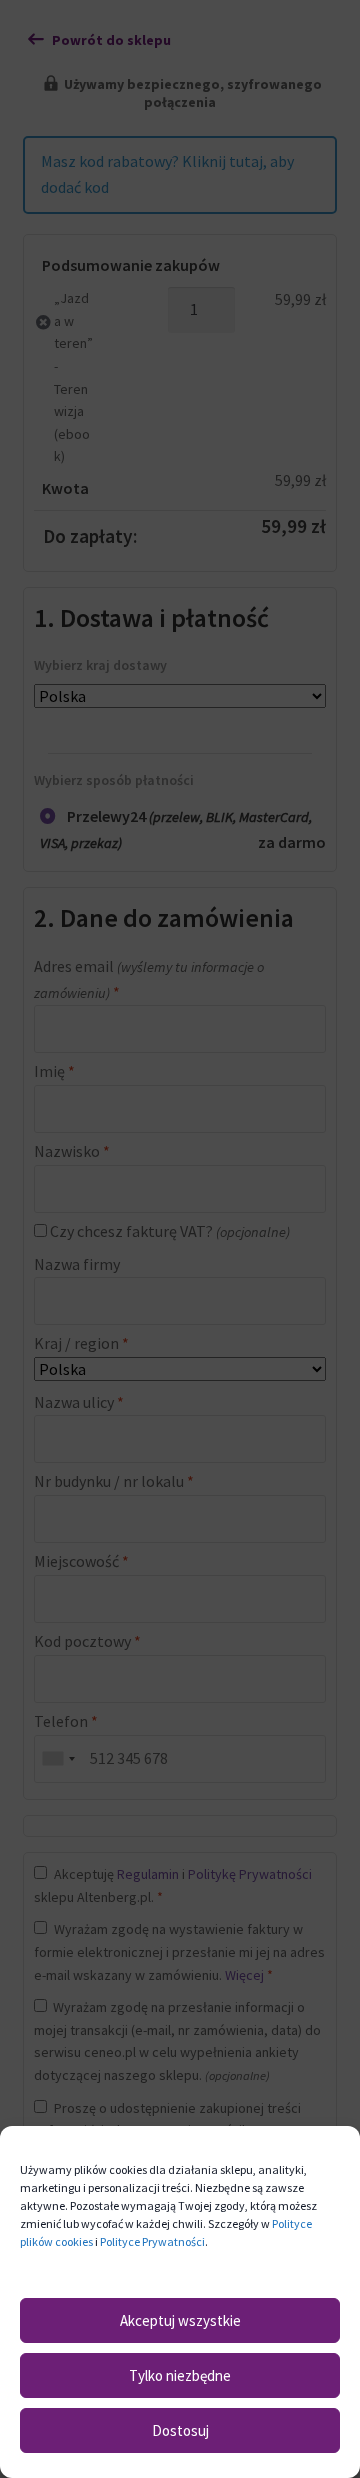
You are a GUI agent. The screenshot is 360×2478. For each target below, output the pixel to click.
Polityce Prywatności (152, 2241)
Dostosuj (180, 2430)
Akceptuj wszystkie (180, 2320)
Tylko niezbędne (180, 2375)
